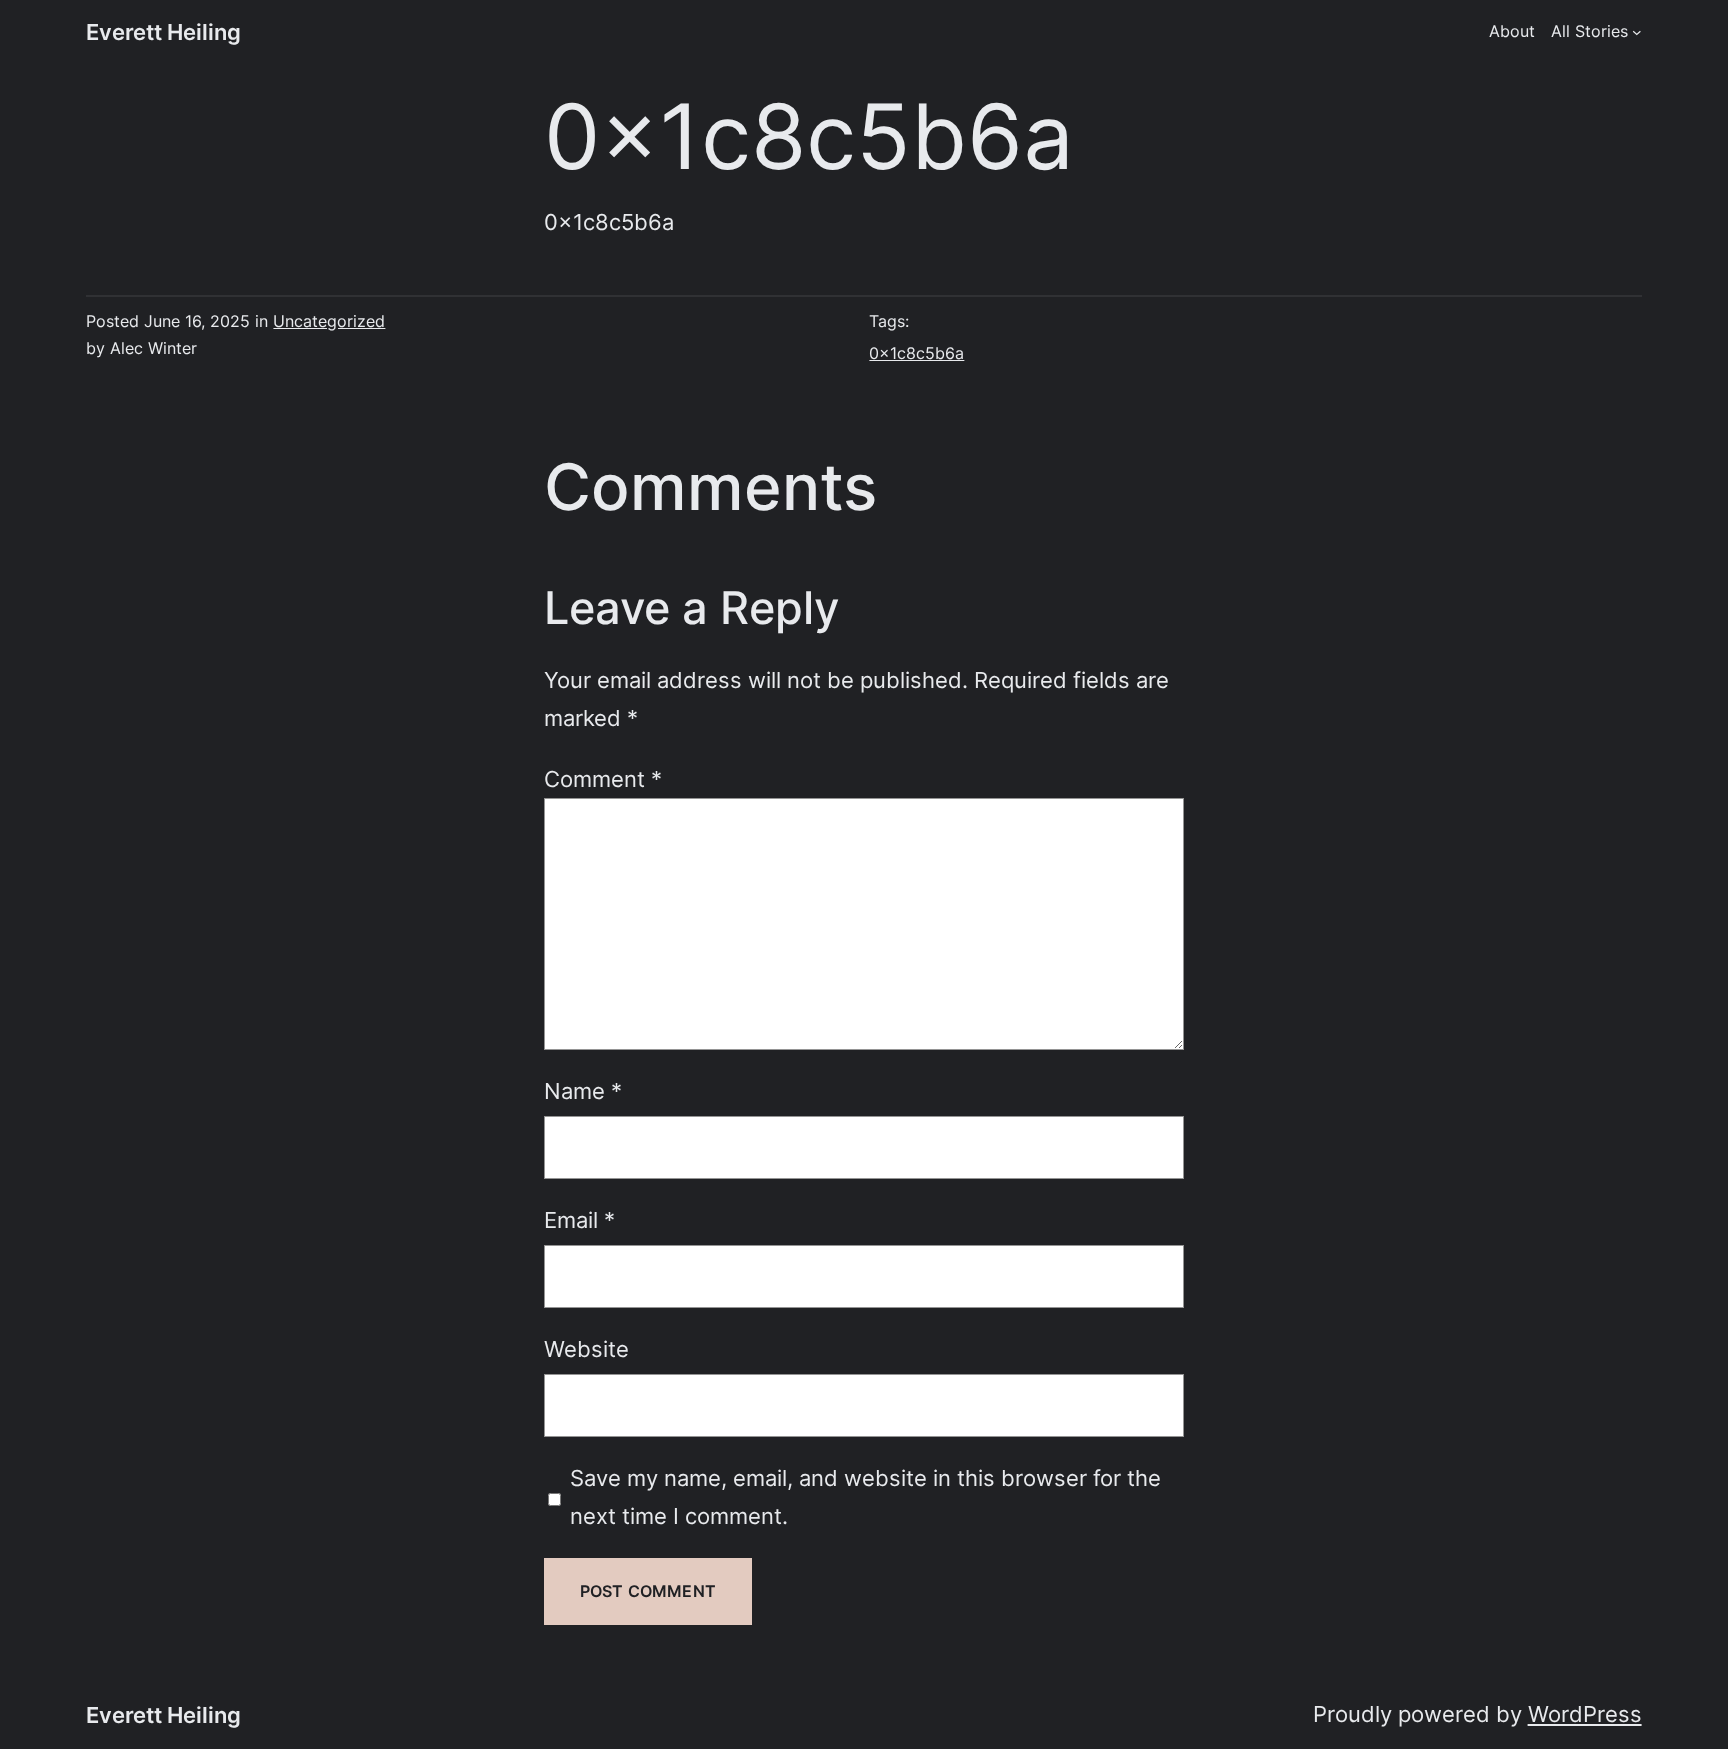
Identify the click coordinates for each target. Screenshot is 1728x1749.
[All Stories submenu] (1637, 32)
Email (579, 1219)
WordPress (1585, 1713)
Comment (603, 778)
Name (583, 1090)
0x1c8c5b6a (916, 353)
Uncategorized (329, 321)
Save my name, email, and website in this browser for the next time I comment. (865, 1496)
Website (586, 1348)
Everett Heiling (163, 31)
